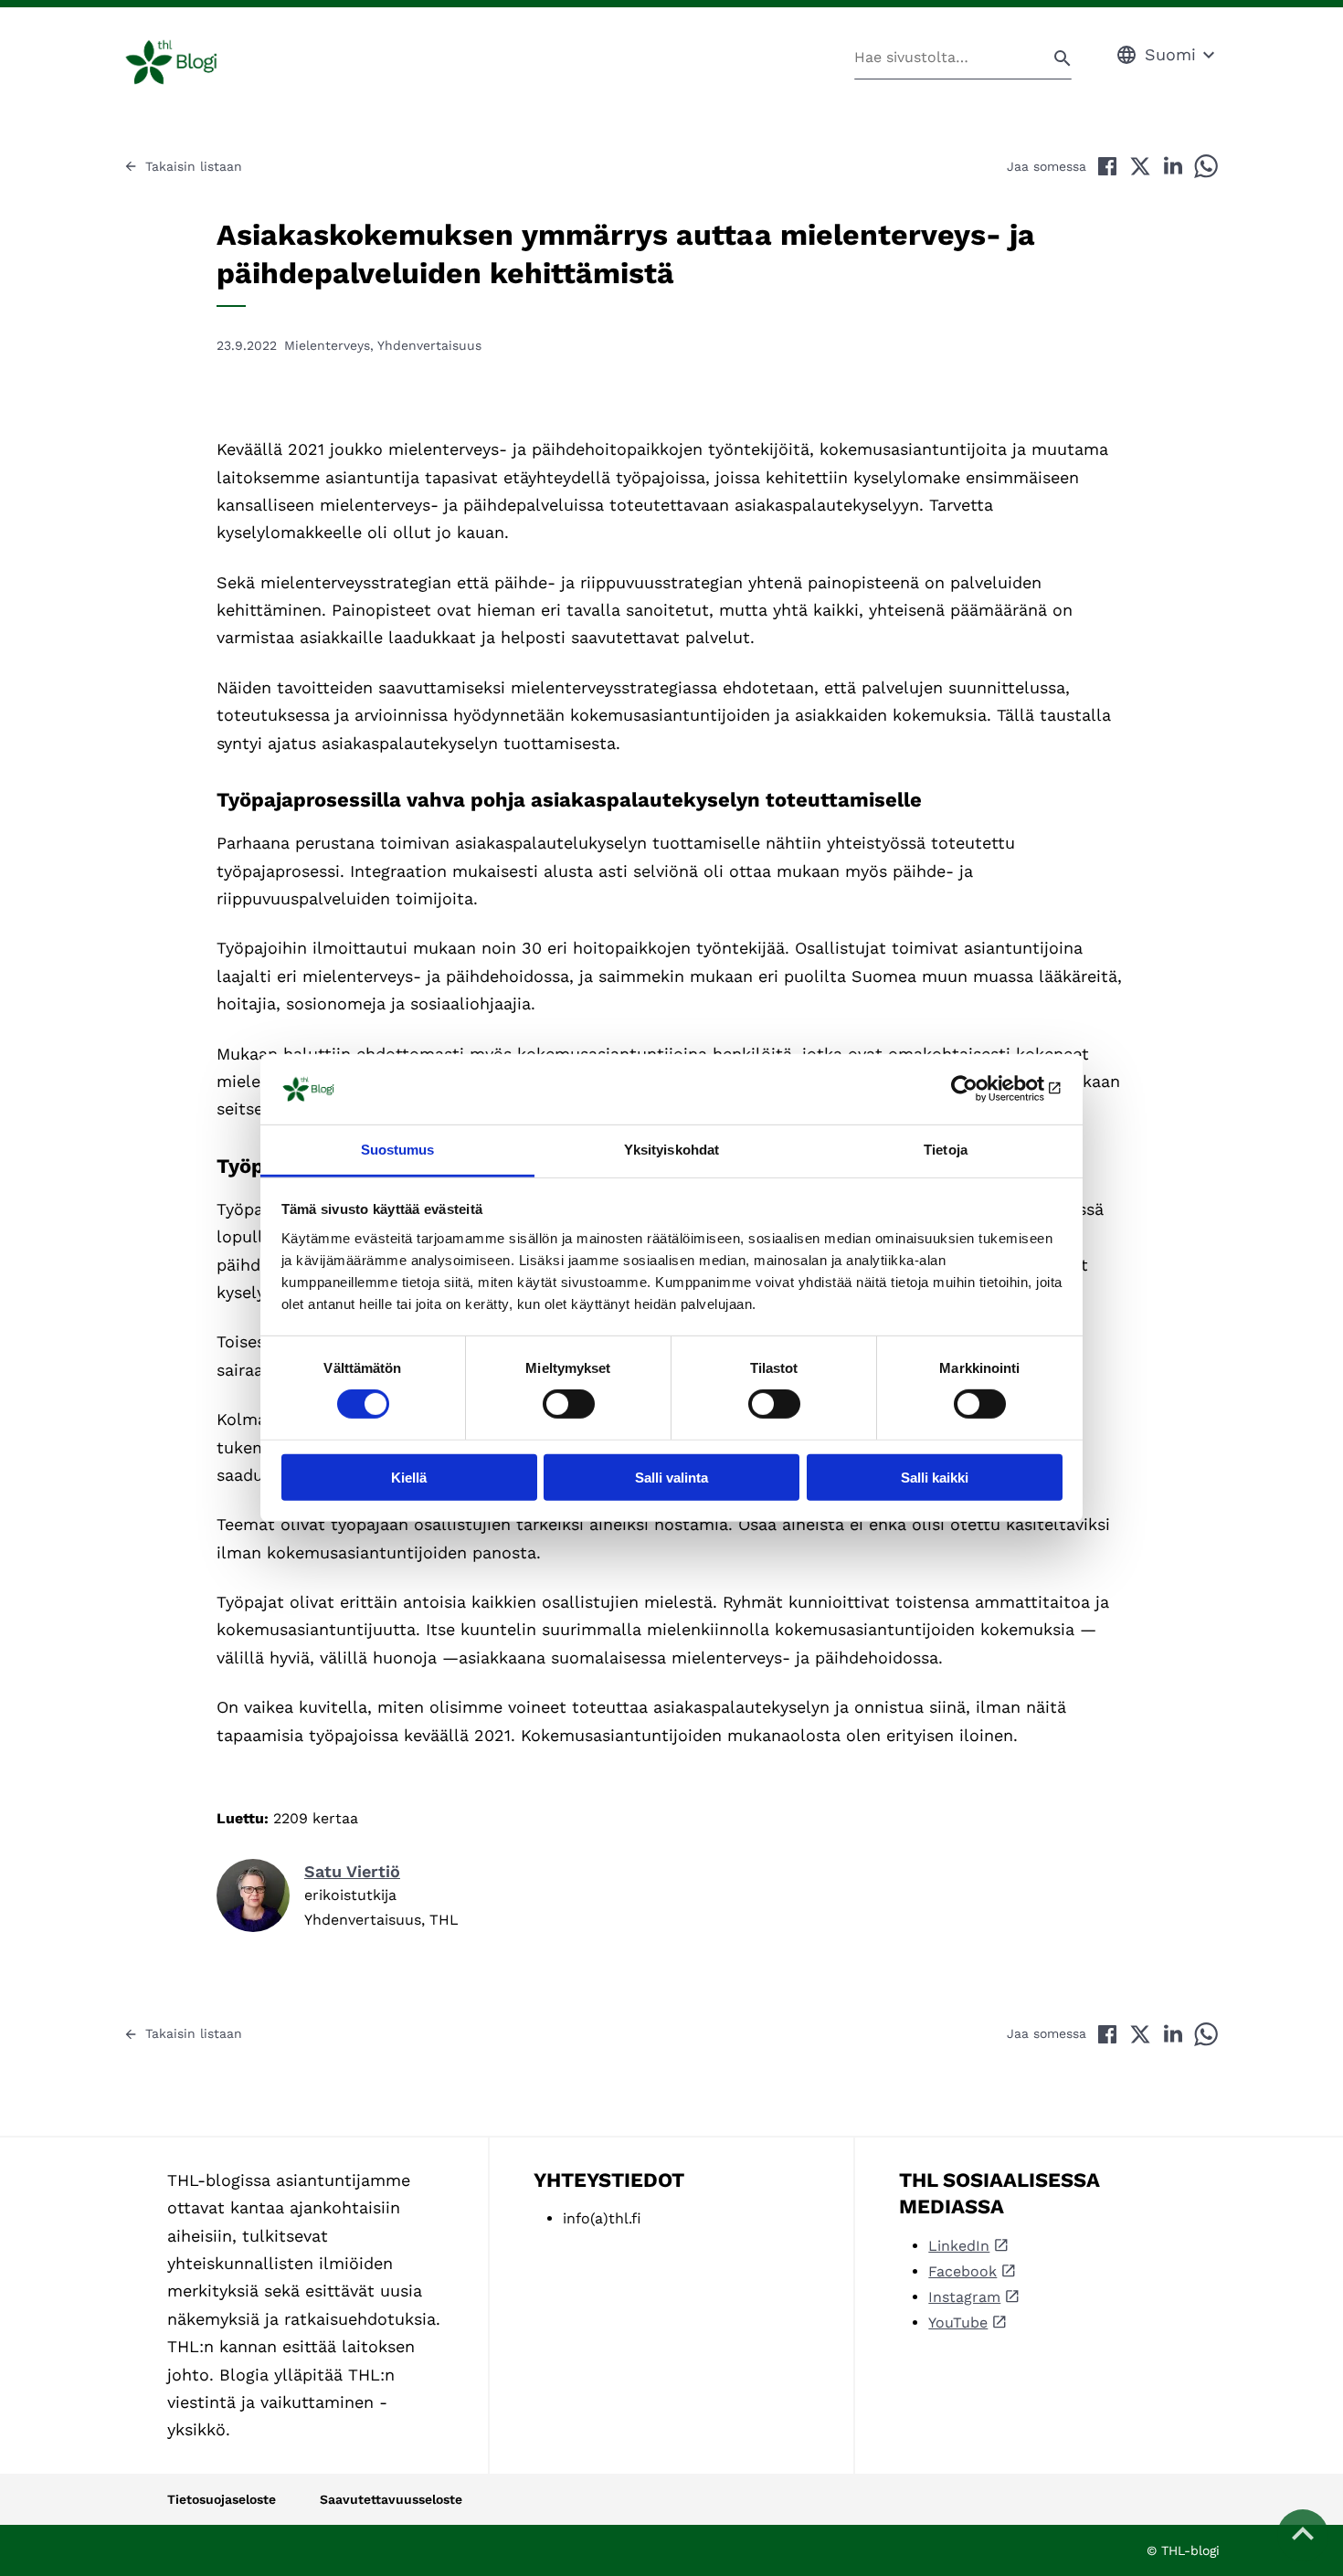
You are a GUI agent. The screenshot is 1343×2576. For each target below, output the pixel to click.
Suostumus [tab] (398, 1150)
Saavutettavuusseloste (391, 2499)
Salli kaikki (935, 1477)
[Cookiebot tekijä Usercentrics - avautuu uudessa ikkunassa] (983, 1089)
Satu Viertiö (352, 1871)
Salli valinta (671, 1477)
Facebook (962, 2271)
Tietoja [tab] (946, 1150)
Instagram (964, 2297)
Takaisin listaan (194, 166)
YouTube (958, 2323)
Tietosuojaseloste (222, 2499)
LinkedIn (959, 2246)
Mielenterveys (327, 345)
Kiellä (409, 1477)
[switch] (569, 1404)
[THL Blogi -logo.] (192, 62)
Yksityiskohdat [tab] (671, 1150)
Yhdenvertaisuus (429, 345)
